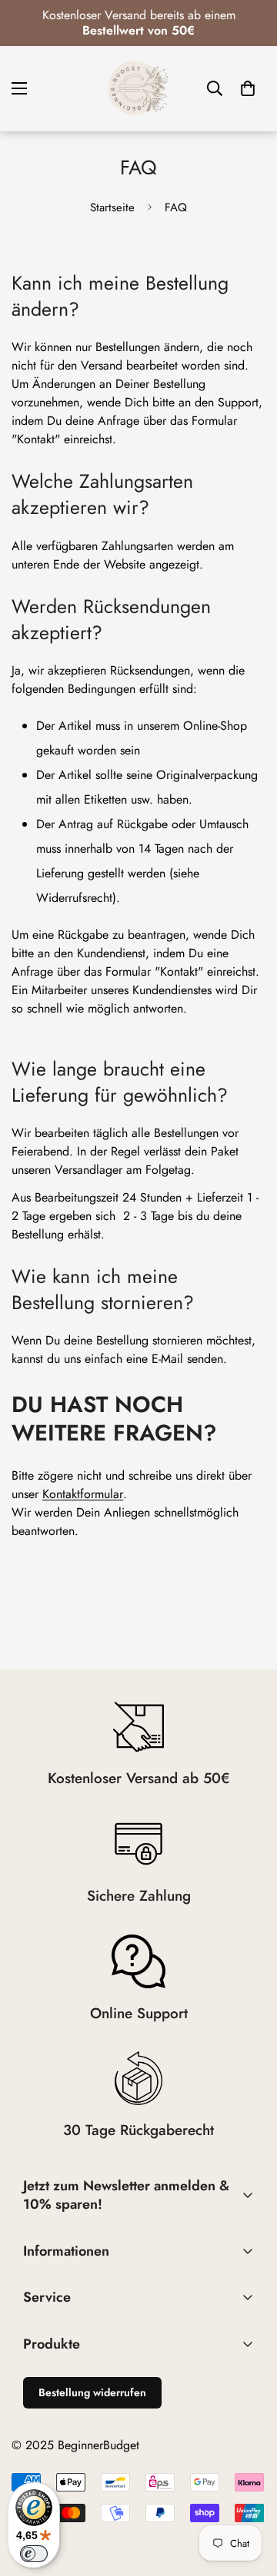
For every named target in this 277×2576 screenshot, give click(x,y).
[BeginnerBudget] (138, 88)
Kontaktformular (83, 1494)
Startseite (112, 207)
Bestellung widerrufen (92, 2392)
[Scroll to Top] (249, 2495)
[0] (248, 88)
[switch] (34, 2554)
